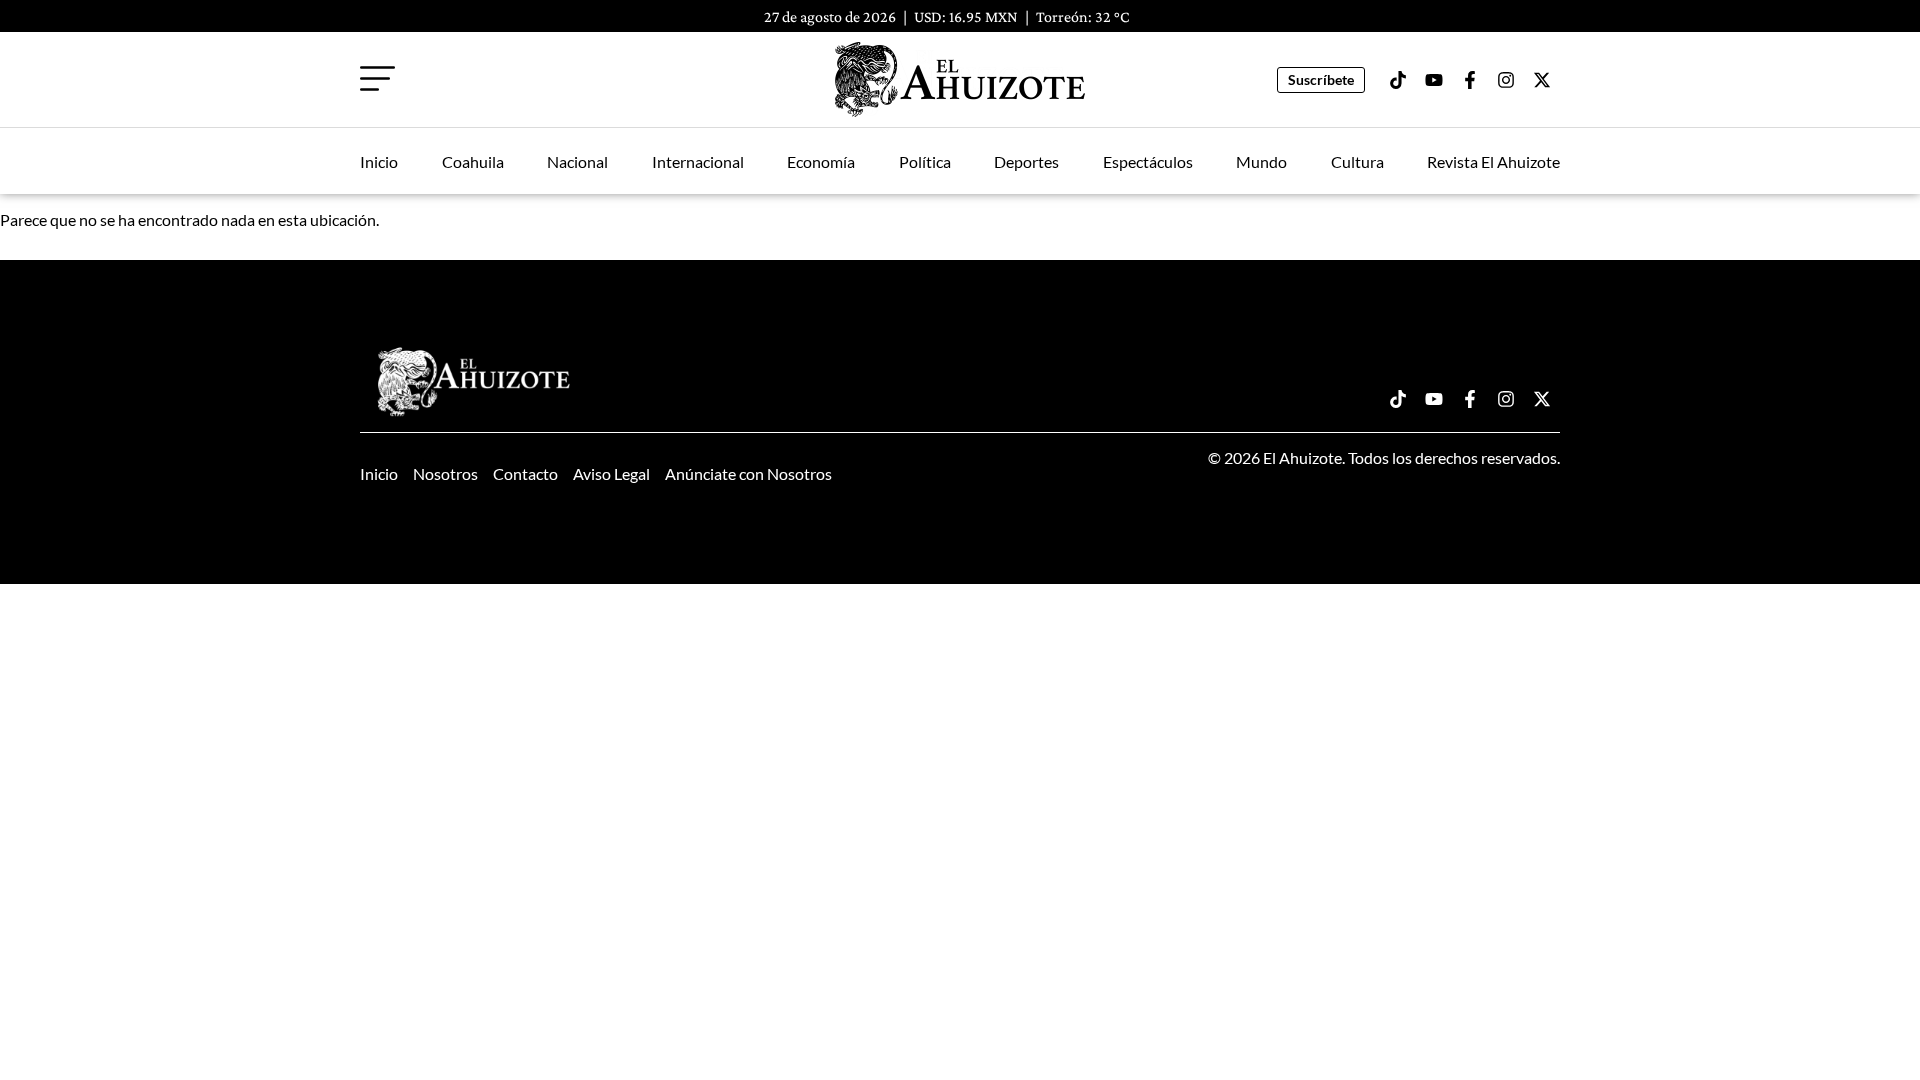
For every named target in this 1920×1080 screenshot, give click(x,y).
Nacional (577, 161)
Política (925, 161)
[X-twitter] (1542, 80)
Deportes (1026, 161)
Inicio (379, 161)
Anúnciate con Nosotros (748, 473)
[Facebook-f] (1470, 80)
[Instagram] (1506, 80)
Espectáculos (1148, 161)
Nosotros (445, 473)
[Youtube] (1434, 80)
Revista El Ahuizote (1493, 161)
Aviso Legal (611, 473)
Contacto (525, 473)
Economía (821, 161)
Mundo (1261, 161)
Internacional (698, 161)
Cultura (1357, 161)
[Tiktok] (1398, 80)
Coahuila (473, 161)
